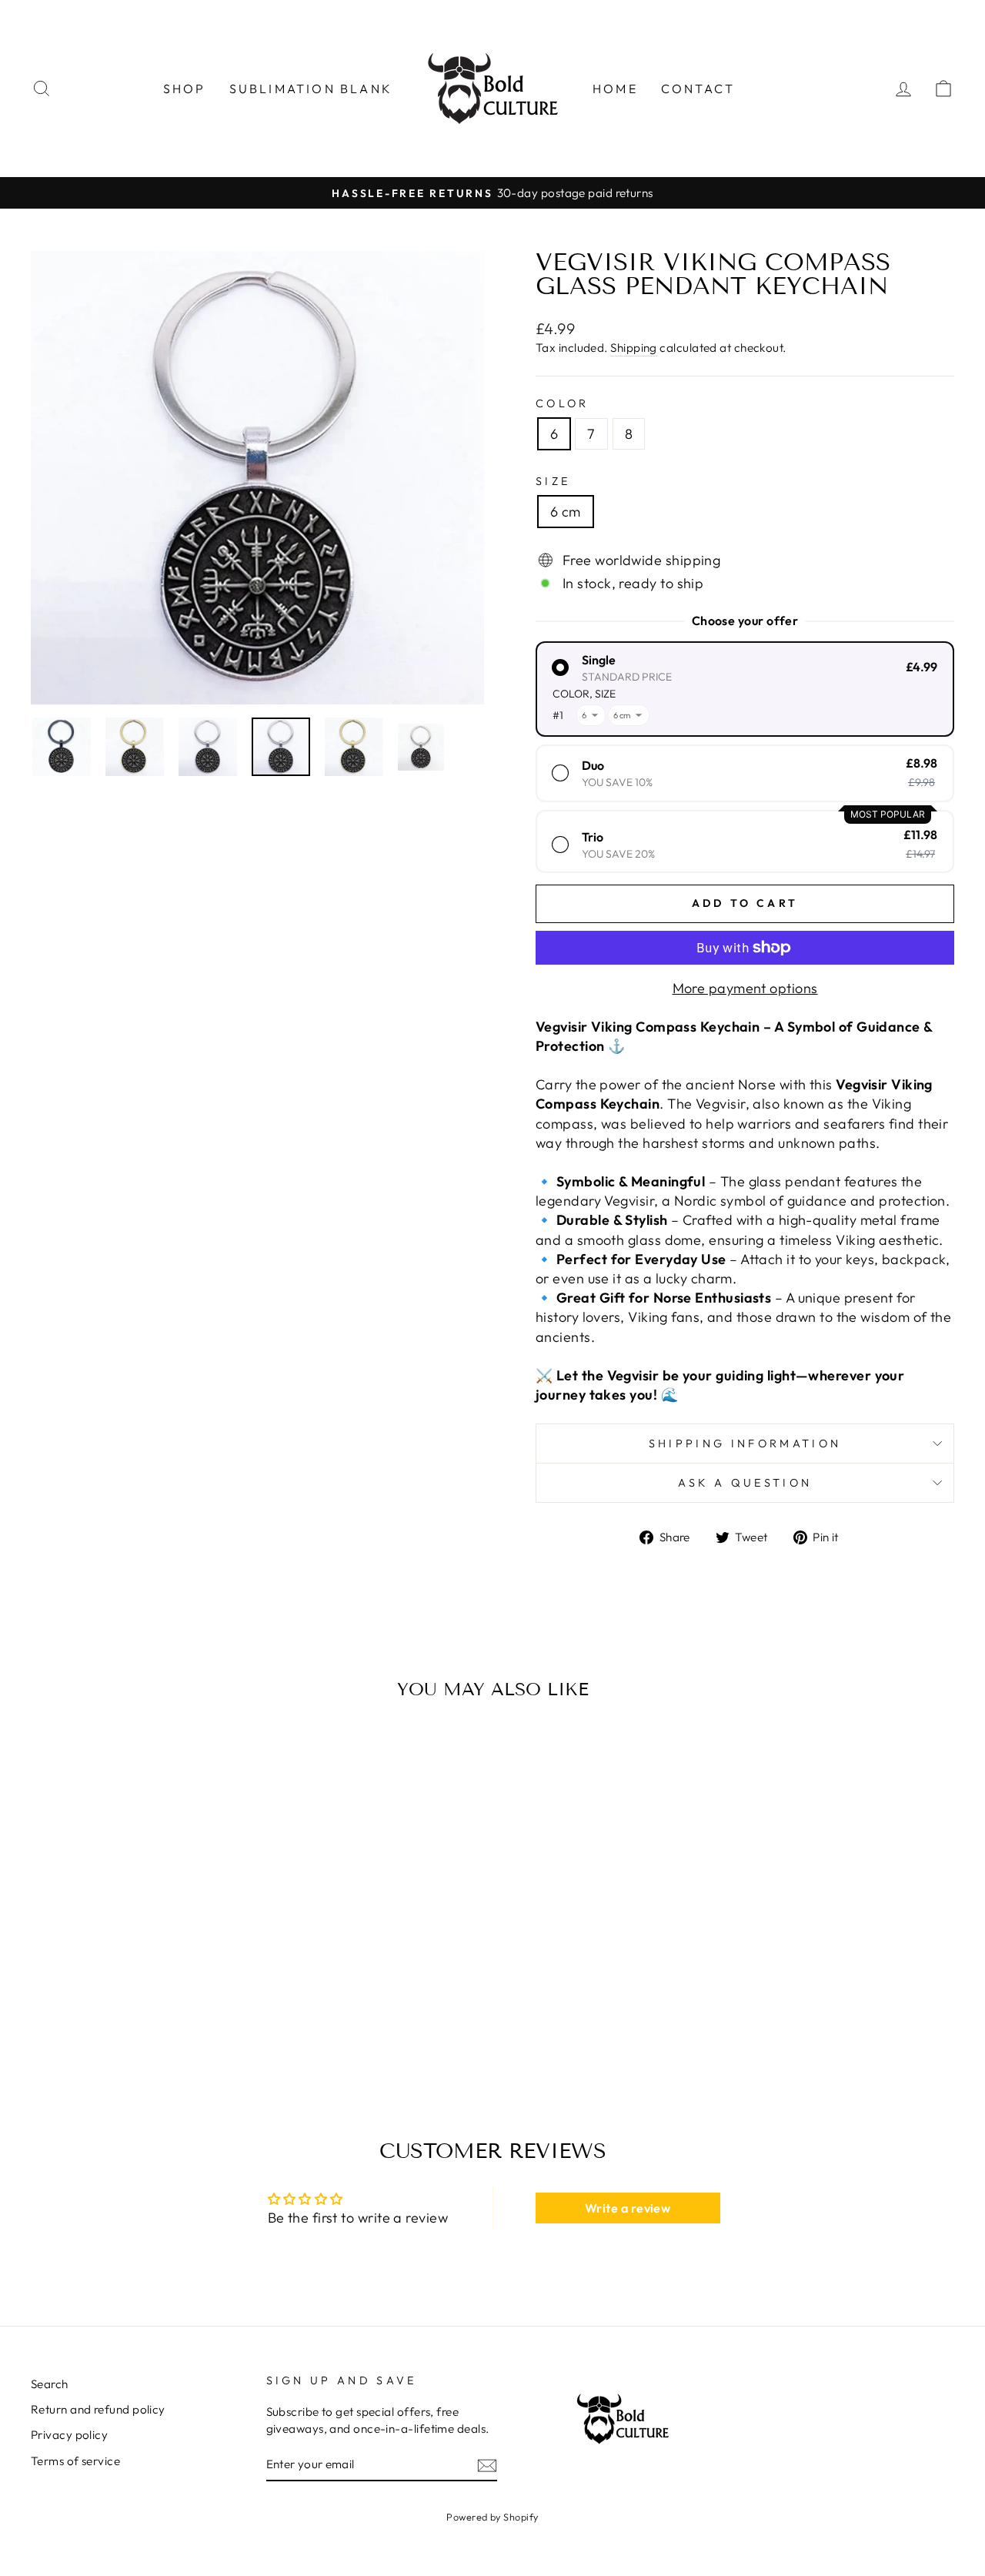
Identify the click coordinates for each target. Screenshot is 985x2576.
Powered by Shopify (492, 2517)
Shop (185, 89)
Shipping (634, 348)
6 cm (566, 512)
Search (50, 2384)
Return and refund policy (98, 2409)
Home (615, 89)
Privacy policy (69, 2435)
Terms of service (75, 2461)
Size (553, 481)
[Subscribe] (487, 2465)
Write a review (628, 2208)
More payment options (745, 988)
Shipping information (745, 1444)
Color (563, 403)
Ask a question (745, 1483)
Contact (698, 89)
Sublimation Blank (311, 89)
